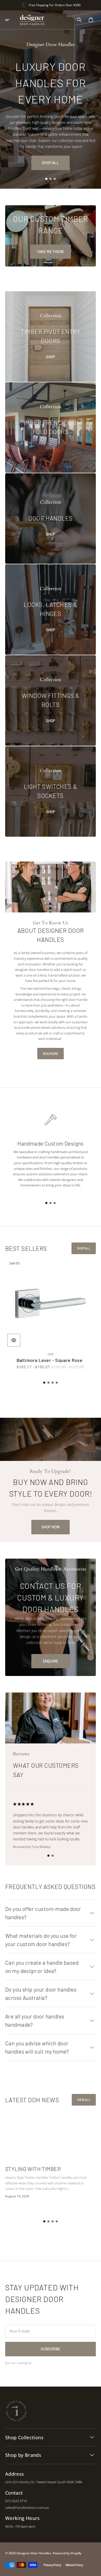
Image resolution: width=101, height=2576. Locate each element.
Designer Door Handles (34, 2553)
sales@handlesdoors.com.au (27, 2508)
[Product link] (51, 1314)
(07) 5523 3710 (16, 2501)
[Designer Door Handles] (32, 20)
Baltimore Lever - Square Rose (49, 1360)
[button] (11, 20)
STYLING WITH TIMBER (33, 2169)
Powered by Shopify (67, 2553)
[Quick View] (14, 1340)
